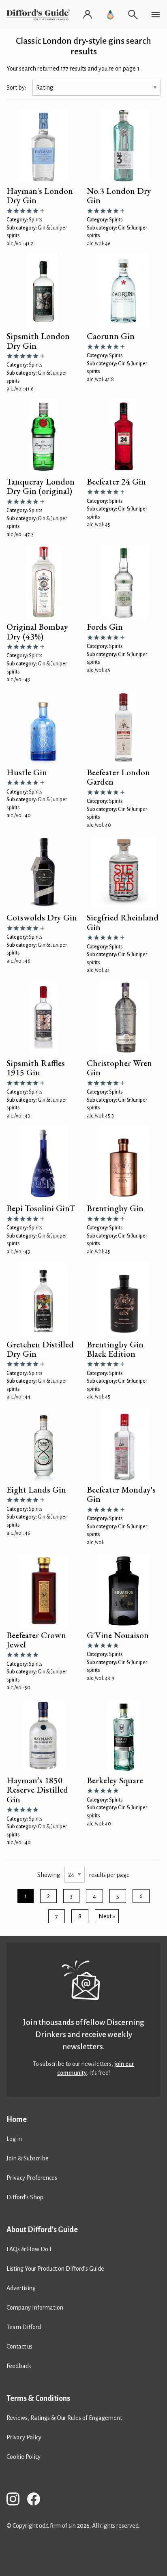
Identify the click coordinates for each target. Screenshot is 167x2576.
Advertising (21, 2288)
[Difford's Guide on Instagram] (16, 2500)
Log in (14, 2139)
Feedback (19, 2366)
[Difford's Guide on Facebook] (37, 2500)
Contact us (19, 2346)
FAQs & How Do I (29, 2249)
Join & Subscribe (28, 2158)
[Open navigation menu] (156, 15)
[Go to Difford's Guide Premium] (110, 15)
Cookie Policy (24, 2457)
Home (17, 2119)
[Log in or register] (88, 15)
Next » (107, 1916)
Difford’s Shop (25, 2197)
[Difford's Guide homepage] (40, 15)
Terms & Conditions (38, 2398)
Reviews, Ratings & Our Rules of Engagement (64, 2418)
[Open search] (133, 15)
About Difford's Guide (42, 2230)
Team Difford (24, 2327)
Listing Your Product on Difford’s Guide (55, 2269)
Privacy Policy (24, 2437)
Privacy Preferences (32, 2178)
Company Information (35, 2308)
